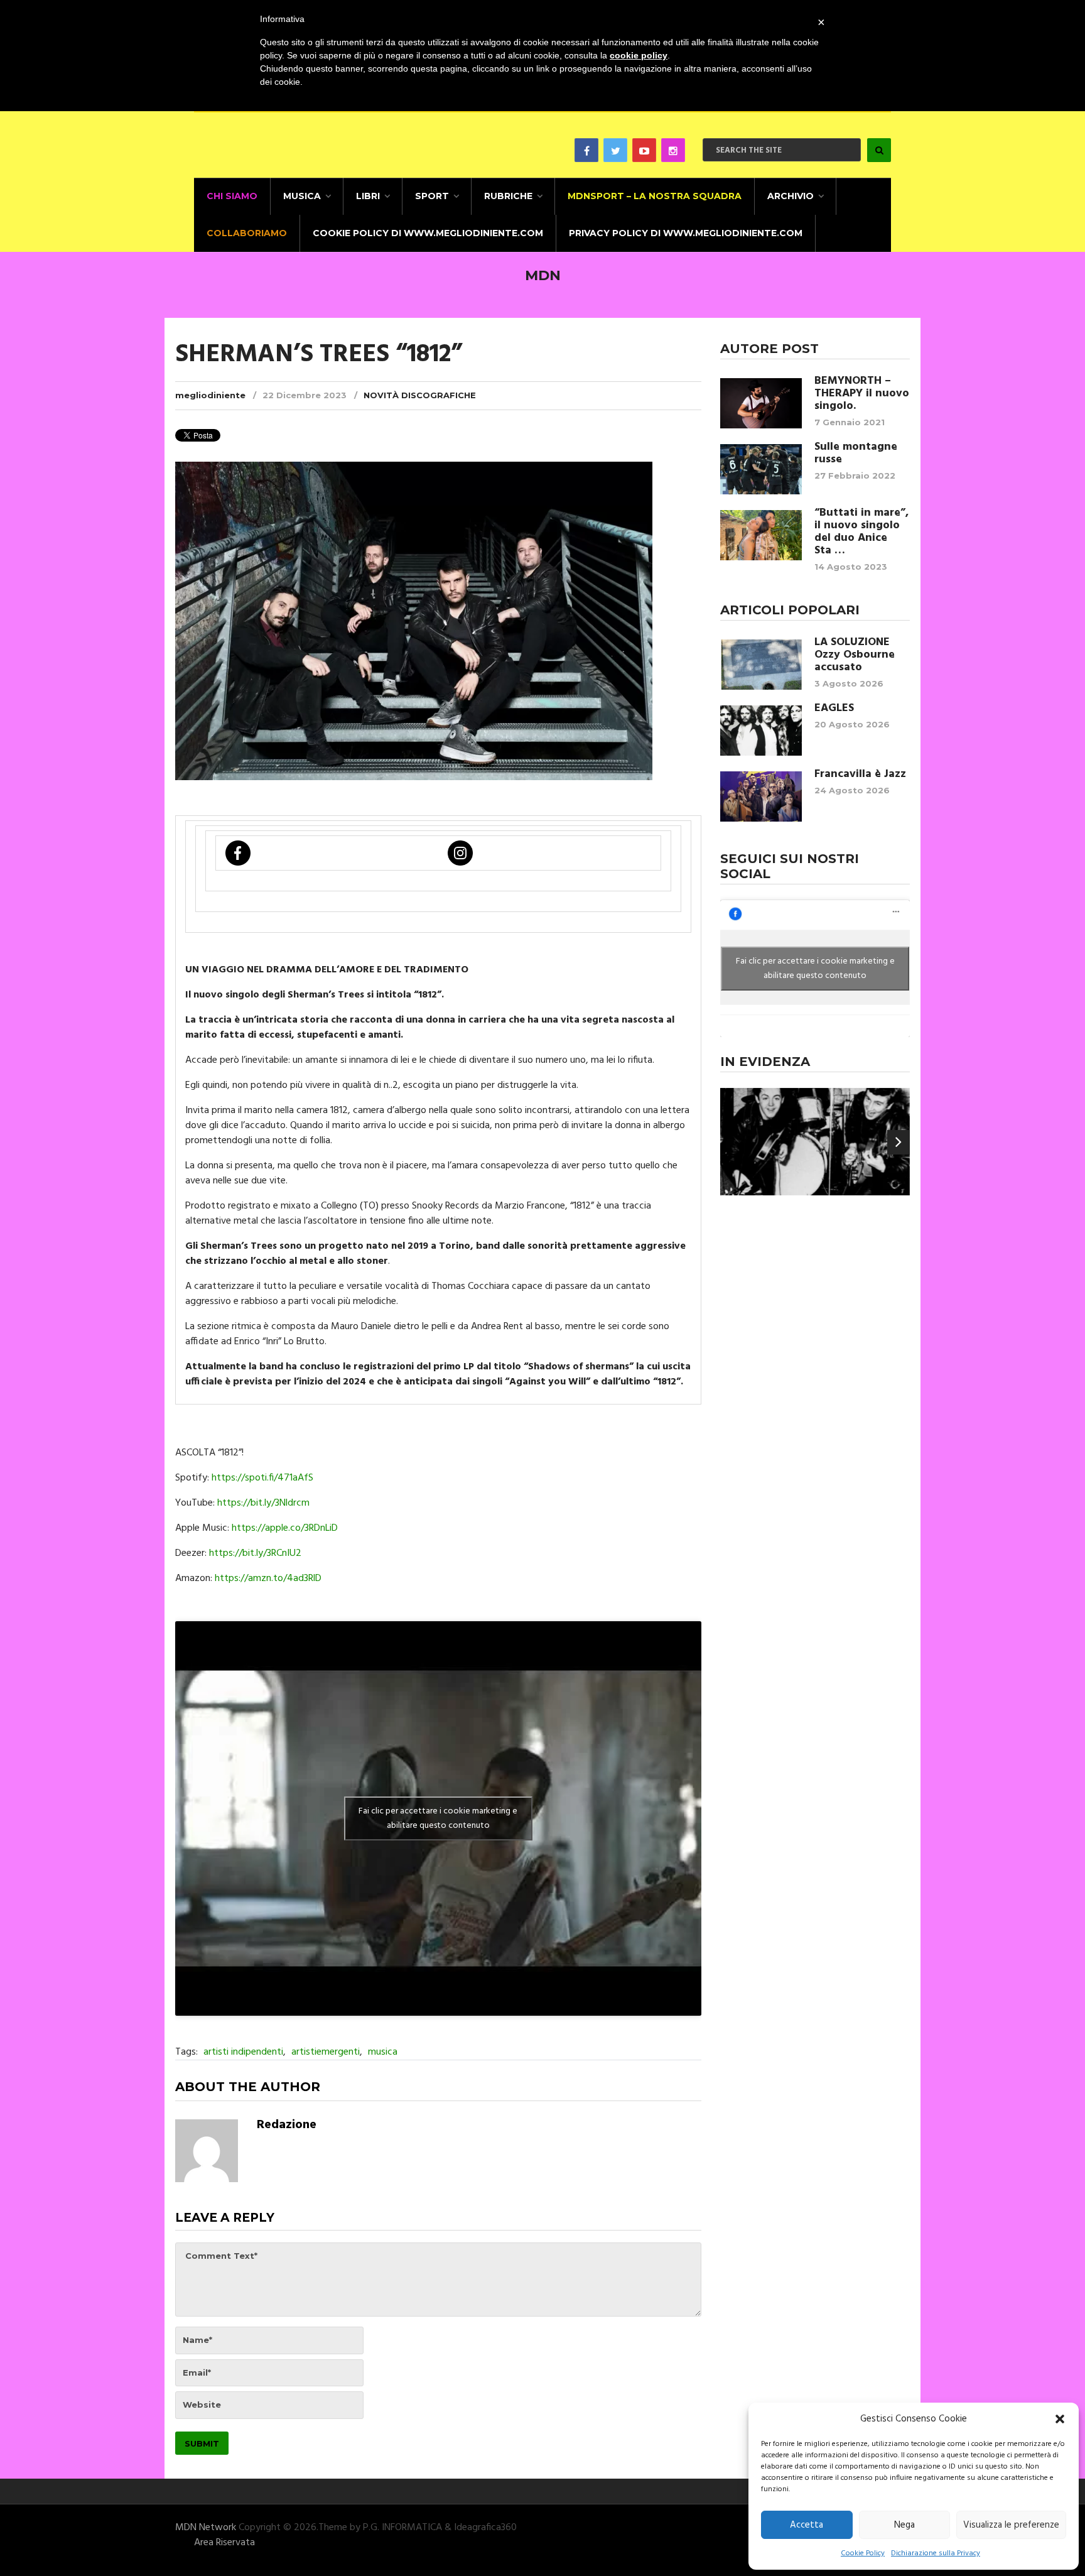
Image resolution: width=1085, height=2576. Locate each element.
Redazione (287, 2125)
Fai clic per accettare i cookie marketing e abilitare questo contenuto (438, 1818)
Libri (368, 196)
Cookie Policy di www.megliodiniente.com (428, 233)
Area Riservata (224, 2543)
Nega (904, 2525)
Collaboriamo (247, 233)
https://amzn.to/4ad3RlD (268, 1579)
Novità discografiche (420, 395)
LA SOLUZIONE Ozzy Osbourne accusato (855, 655)
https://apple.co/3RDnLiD (285, 1528)
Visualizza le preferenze (1011, 2525)
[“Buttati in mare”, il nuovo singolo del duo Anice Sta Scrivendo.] (761, 535)
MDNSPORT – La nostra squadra (655, 196)
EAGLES (834, 709)
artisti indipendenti (243, 2052)
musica (383, 2052)
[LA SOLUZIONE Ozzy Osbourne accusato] (761, 665)
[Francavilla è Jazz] (761, 796)
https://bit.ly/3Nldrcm (263, 1503)
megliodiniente (210, 395)
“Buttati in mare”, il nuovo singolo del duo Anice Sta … (861, 532)
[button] (1060, 2419)
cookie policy (639, 55)
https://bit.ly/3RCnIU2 (255, 1553)
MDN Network (206, 2528)
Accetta (807, 2525)
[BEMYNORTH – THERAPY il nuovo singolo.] (761, 403)
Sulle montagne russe (856, 454)
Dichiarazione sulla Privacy (936, 2553)
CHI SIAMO (232, 196)
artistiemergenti (326, 2052)
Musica (302, 196)
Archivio (791, 196)
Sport (432, 196)
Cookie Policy (863, 2553)
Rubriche (508, 196)
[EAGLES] (761, 731)
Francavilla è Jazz (860, 774)
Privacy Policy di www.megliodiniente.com (686, 233)
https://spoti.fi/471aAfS (261, 1478)
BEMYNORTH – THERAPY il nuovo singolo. (862, 394)
